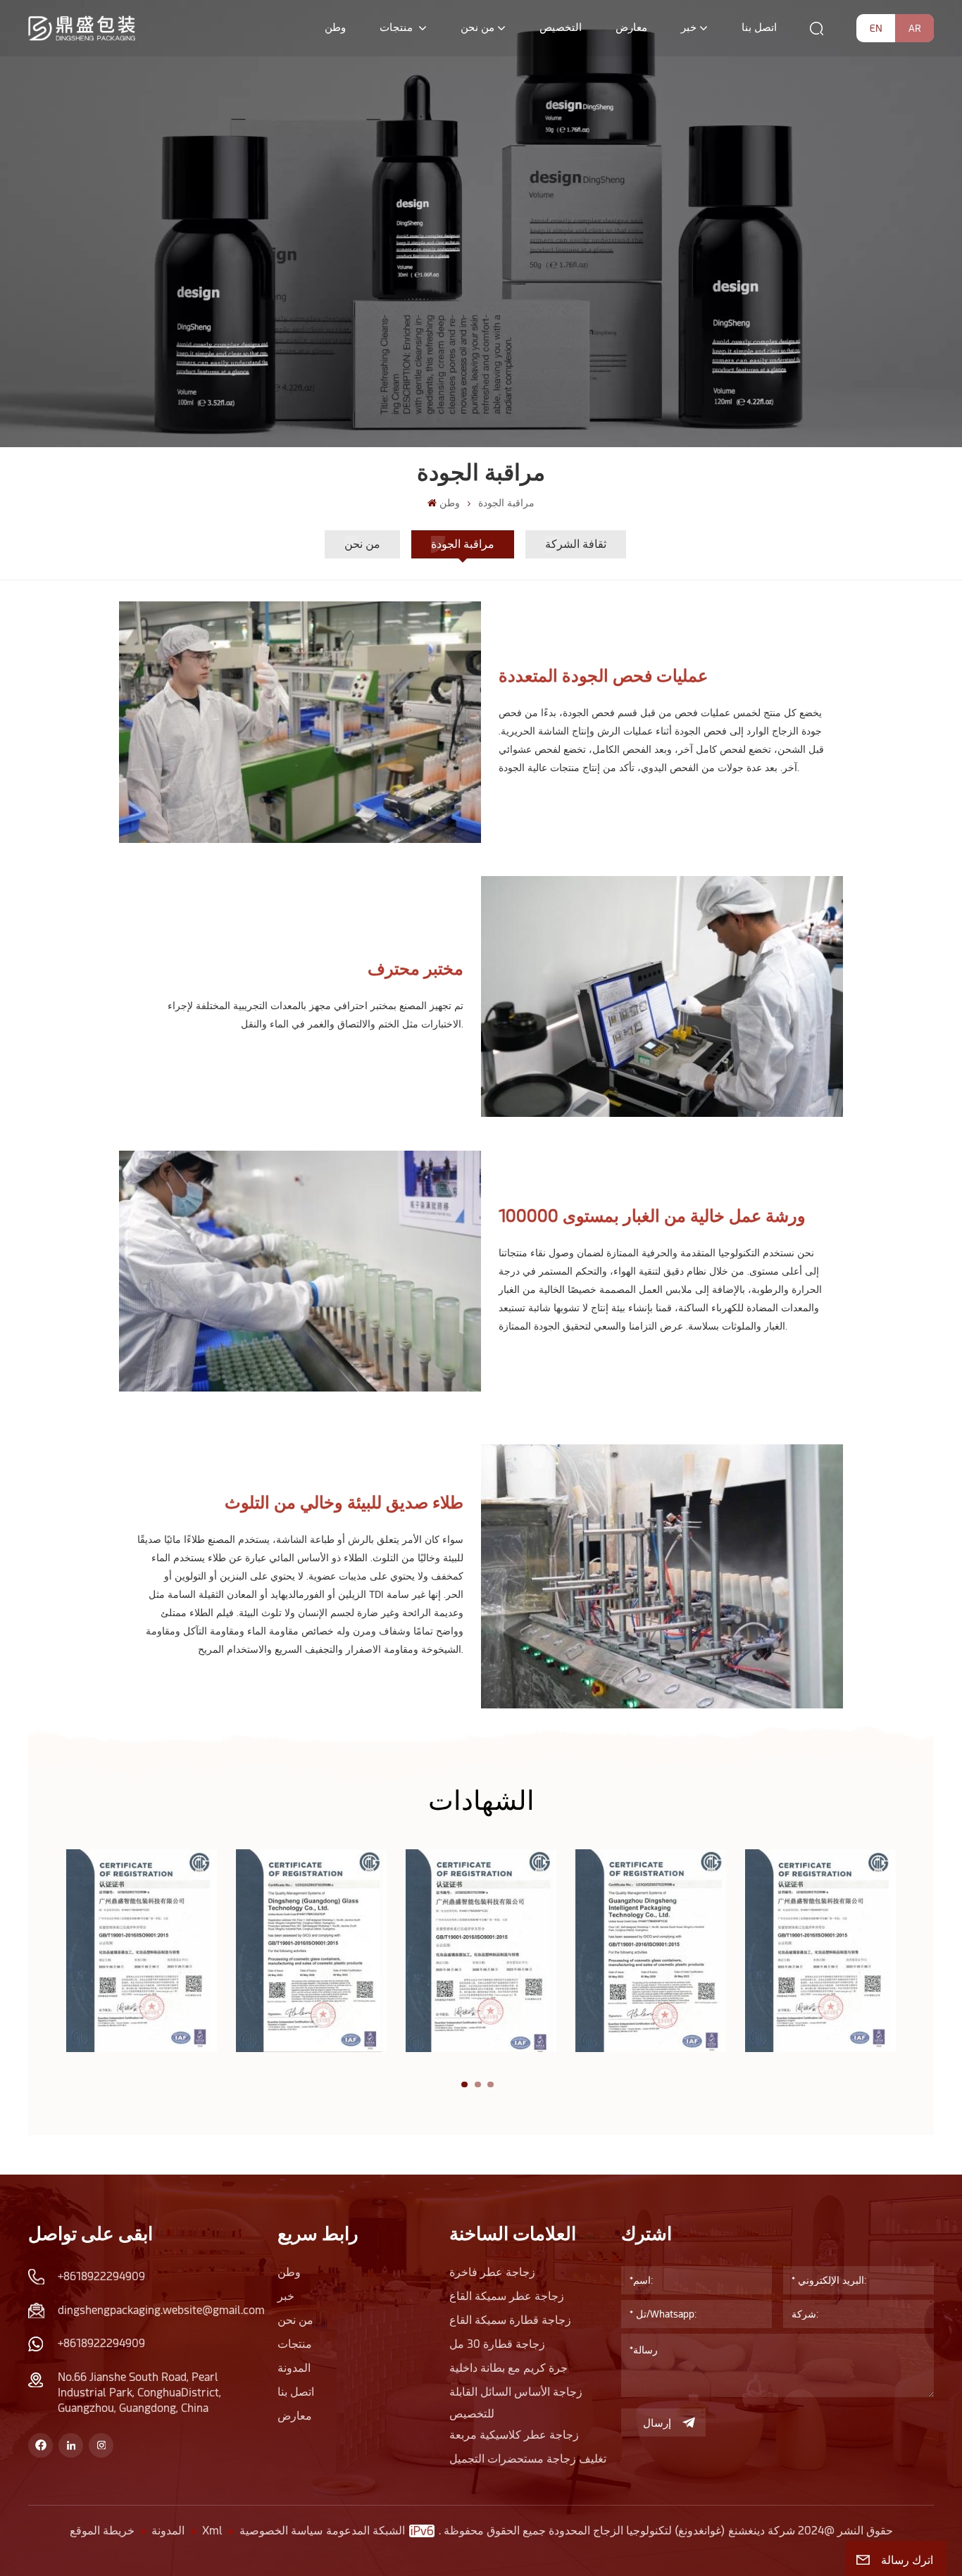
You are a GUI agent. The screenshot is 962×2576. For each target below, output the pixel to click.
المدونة (294, 2368)
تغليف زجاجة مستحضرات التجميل (528, 2459)
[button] (464, 2085)
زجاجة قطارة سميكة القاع (510, 2320)
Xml (212, 2531)
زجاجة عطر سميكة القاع (507, 2296)
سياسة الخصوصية (281, 2531)
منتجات (398, 27)
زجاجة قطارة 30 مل (497, 2344)
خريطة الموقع (102, 2531)
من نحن (477, 27)
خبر (689, 27)
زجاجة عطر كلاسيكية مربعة (514, 2435)
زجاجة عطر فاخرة (492, 2272)
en (876, 28)
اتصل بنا (759, 27)
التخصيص (561, 27)
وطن (335, 27)
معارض (631, 27)
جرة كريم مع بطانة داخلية (508, 2368)
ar (915, 28)
